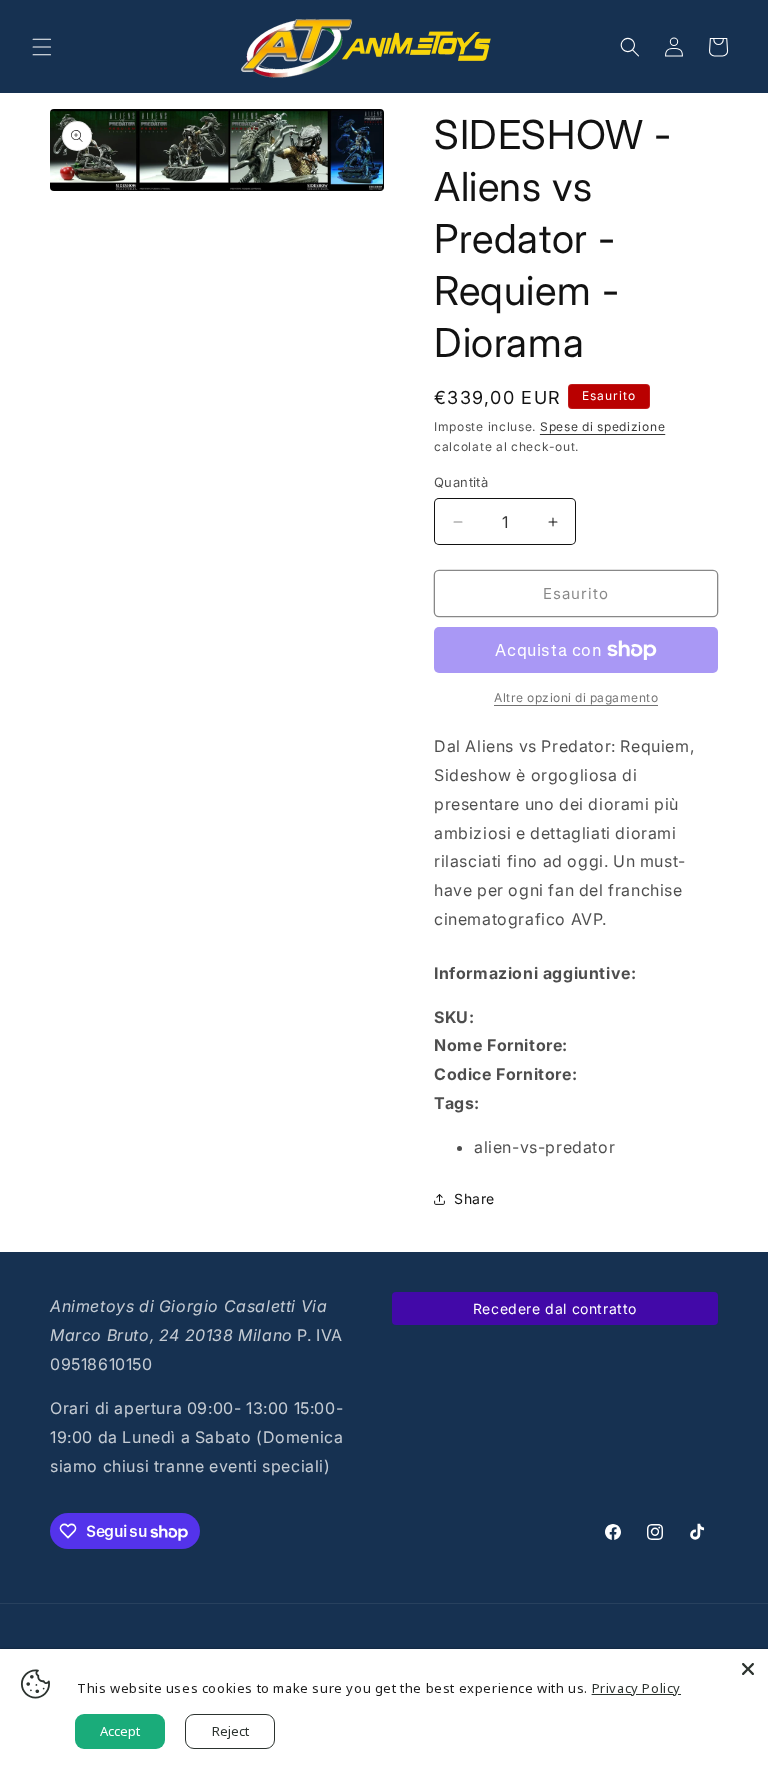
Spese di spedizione (602, 426)
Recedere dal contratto (555, 1308)
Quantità (461, 482)
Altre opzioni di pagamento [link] (576, 697)
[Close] (748, 1669)
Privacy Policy (636, 1688)
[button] (42, 47)
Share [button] (474, 1198)
